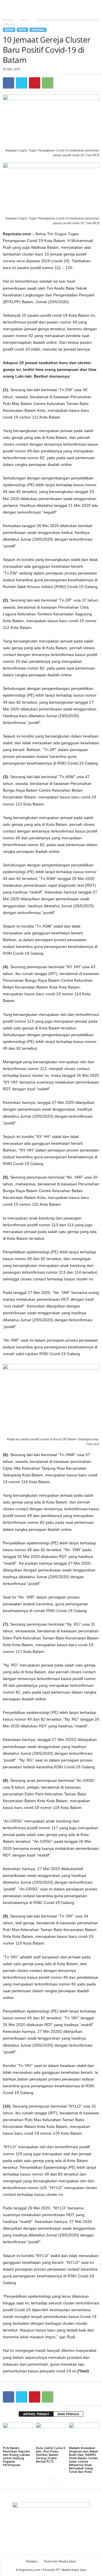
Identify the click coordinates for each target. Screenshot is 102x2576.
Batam (25, 20)
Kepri (22, 30)
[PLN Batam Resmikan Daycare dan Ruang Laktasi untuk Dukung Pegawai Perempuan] (18, 2434)
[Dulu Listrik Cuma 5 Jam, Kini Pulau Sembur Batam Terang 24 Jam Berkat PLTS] (51, 2434)
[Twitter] (22, 83)
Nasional (38, 30)
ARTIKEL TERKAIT (36, 2414)
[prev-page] (47, 2481)
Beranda (8, 20)
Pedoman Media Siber (60, 2561)
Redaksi (32, 2561)
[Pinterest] (35, 83)
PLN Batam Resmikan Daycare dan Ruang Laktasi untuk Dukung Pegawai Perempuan (16, 2456)
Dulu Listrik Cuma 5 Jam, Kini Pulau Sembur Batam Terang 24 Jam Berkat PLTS (51, 2455)
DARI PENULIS (68, 2414)
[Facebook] (8, 83)
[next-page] (55, 2481)
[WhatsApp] (48, 83)
